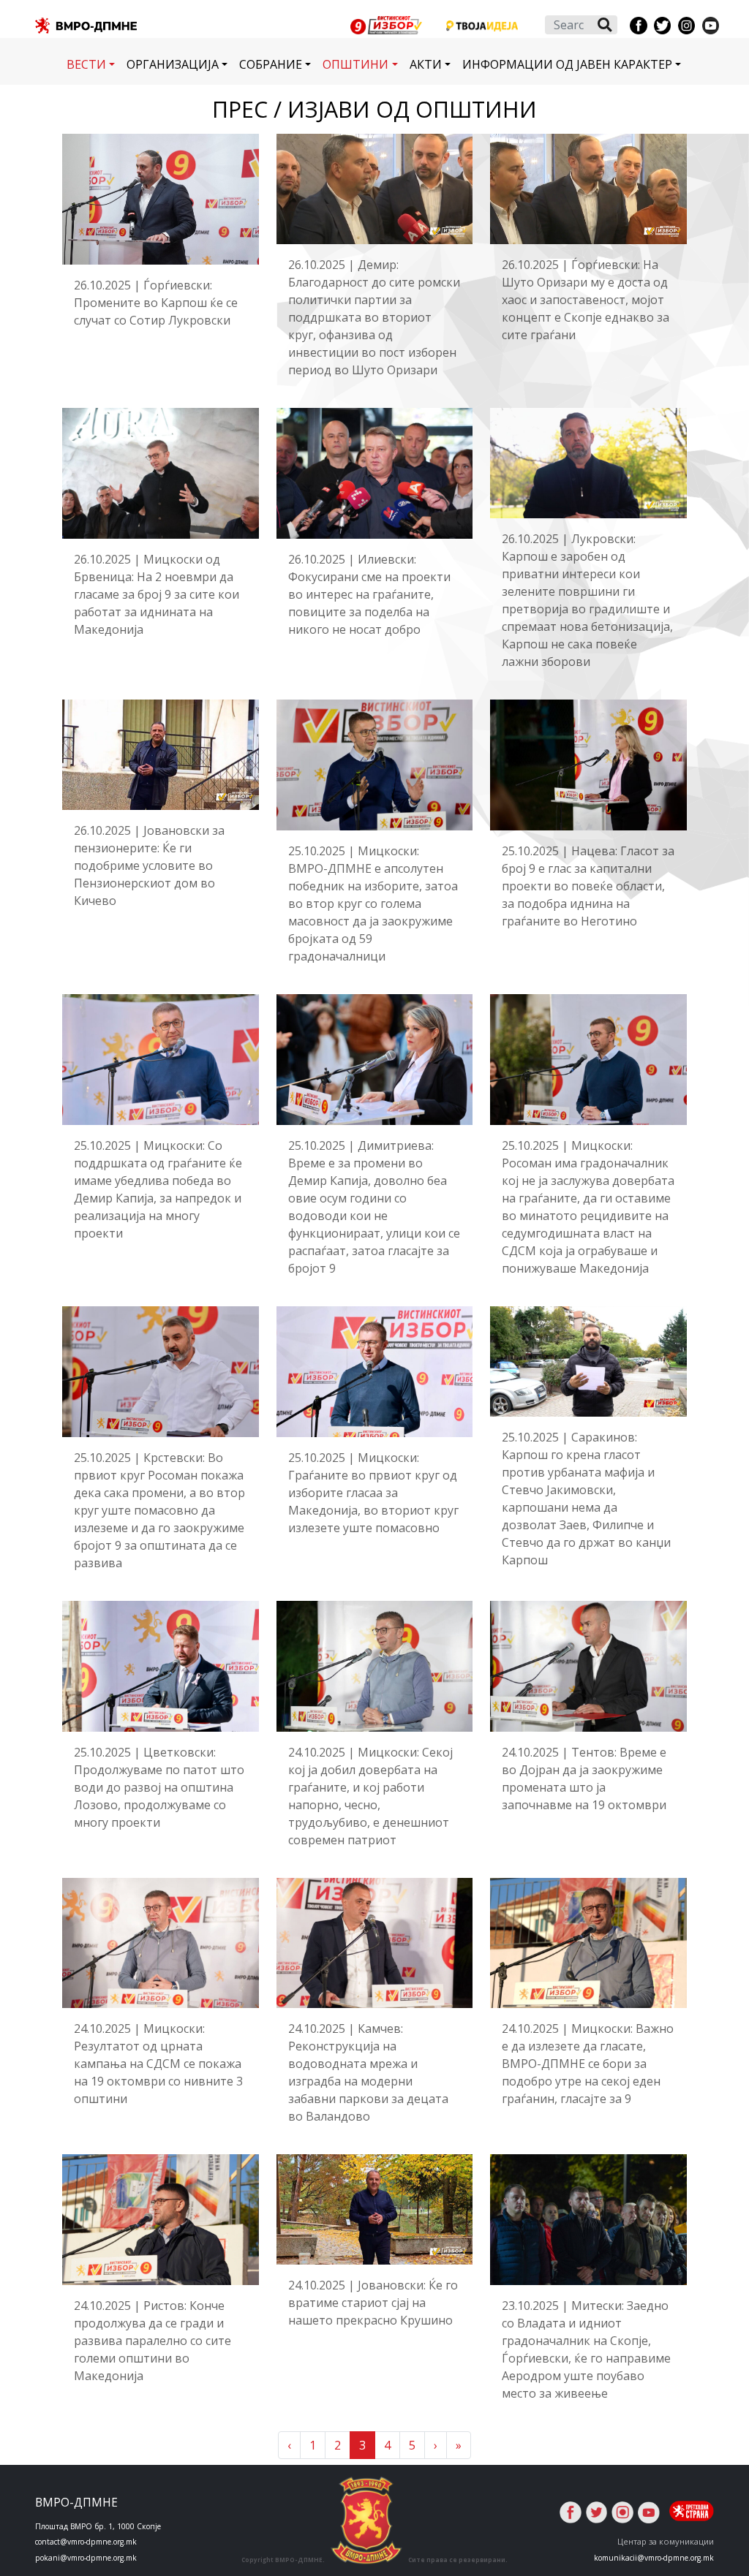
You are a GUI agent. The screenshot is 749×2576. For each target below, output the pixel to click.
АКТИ (426, 64)
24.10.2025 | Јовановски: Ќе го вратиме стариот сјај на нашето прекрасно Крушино (373, 2303)
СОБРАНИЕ (271, 64)
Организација (173, 64)
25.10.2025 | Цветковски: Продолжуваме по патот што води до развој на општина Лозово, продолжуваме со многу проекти (159, 1787)
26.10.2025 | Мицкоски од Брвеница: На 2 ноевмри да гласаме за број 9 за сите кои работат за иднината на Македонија (157, 594)
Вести (86, 64)
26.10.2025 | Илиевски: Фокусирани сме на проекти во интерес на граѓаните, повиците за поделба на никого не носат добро (369, 594)
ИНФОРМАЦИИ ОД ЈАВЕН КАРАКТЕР (567, 64)
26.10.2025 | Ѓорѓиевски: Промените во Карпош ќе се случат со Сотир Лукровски (156, 303)
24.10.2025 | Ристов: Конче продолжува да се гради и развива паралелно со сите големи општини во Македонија (153, 2341)
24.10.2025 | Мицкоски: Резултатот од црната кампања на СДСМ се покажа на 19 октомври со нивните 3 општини (158, 2064)
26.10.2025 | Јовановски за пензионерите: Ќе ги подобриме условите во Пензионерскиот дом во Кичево (149, 865)
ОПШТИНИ (355, 64)
